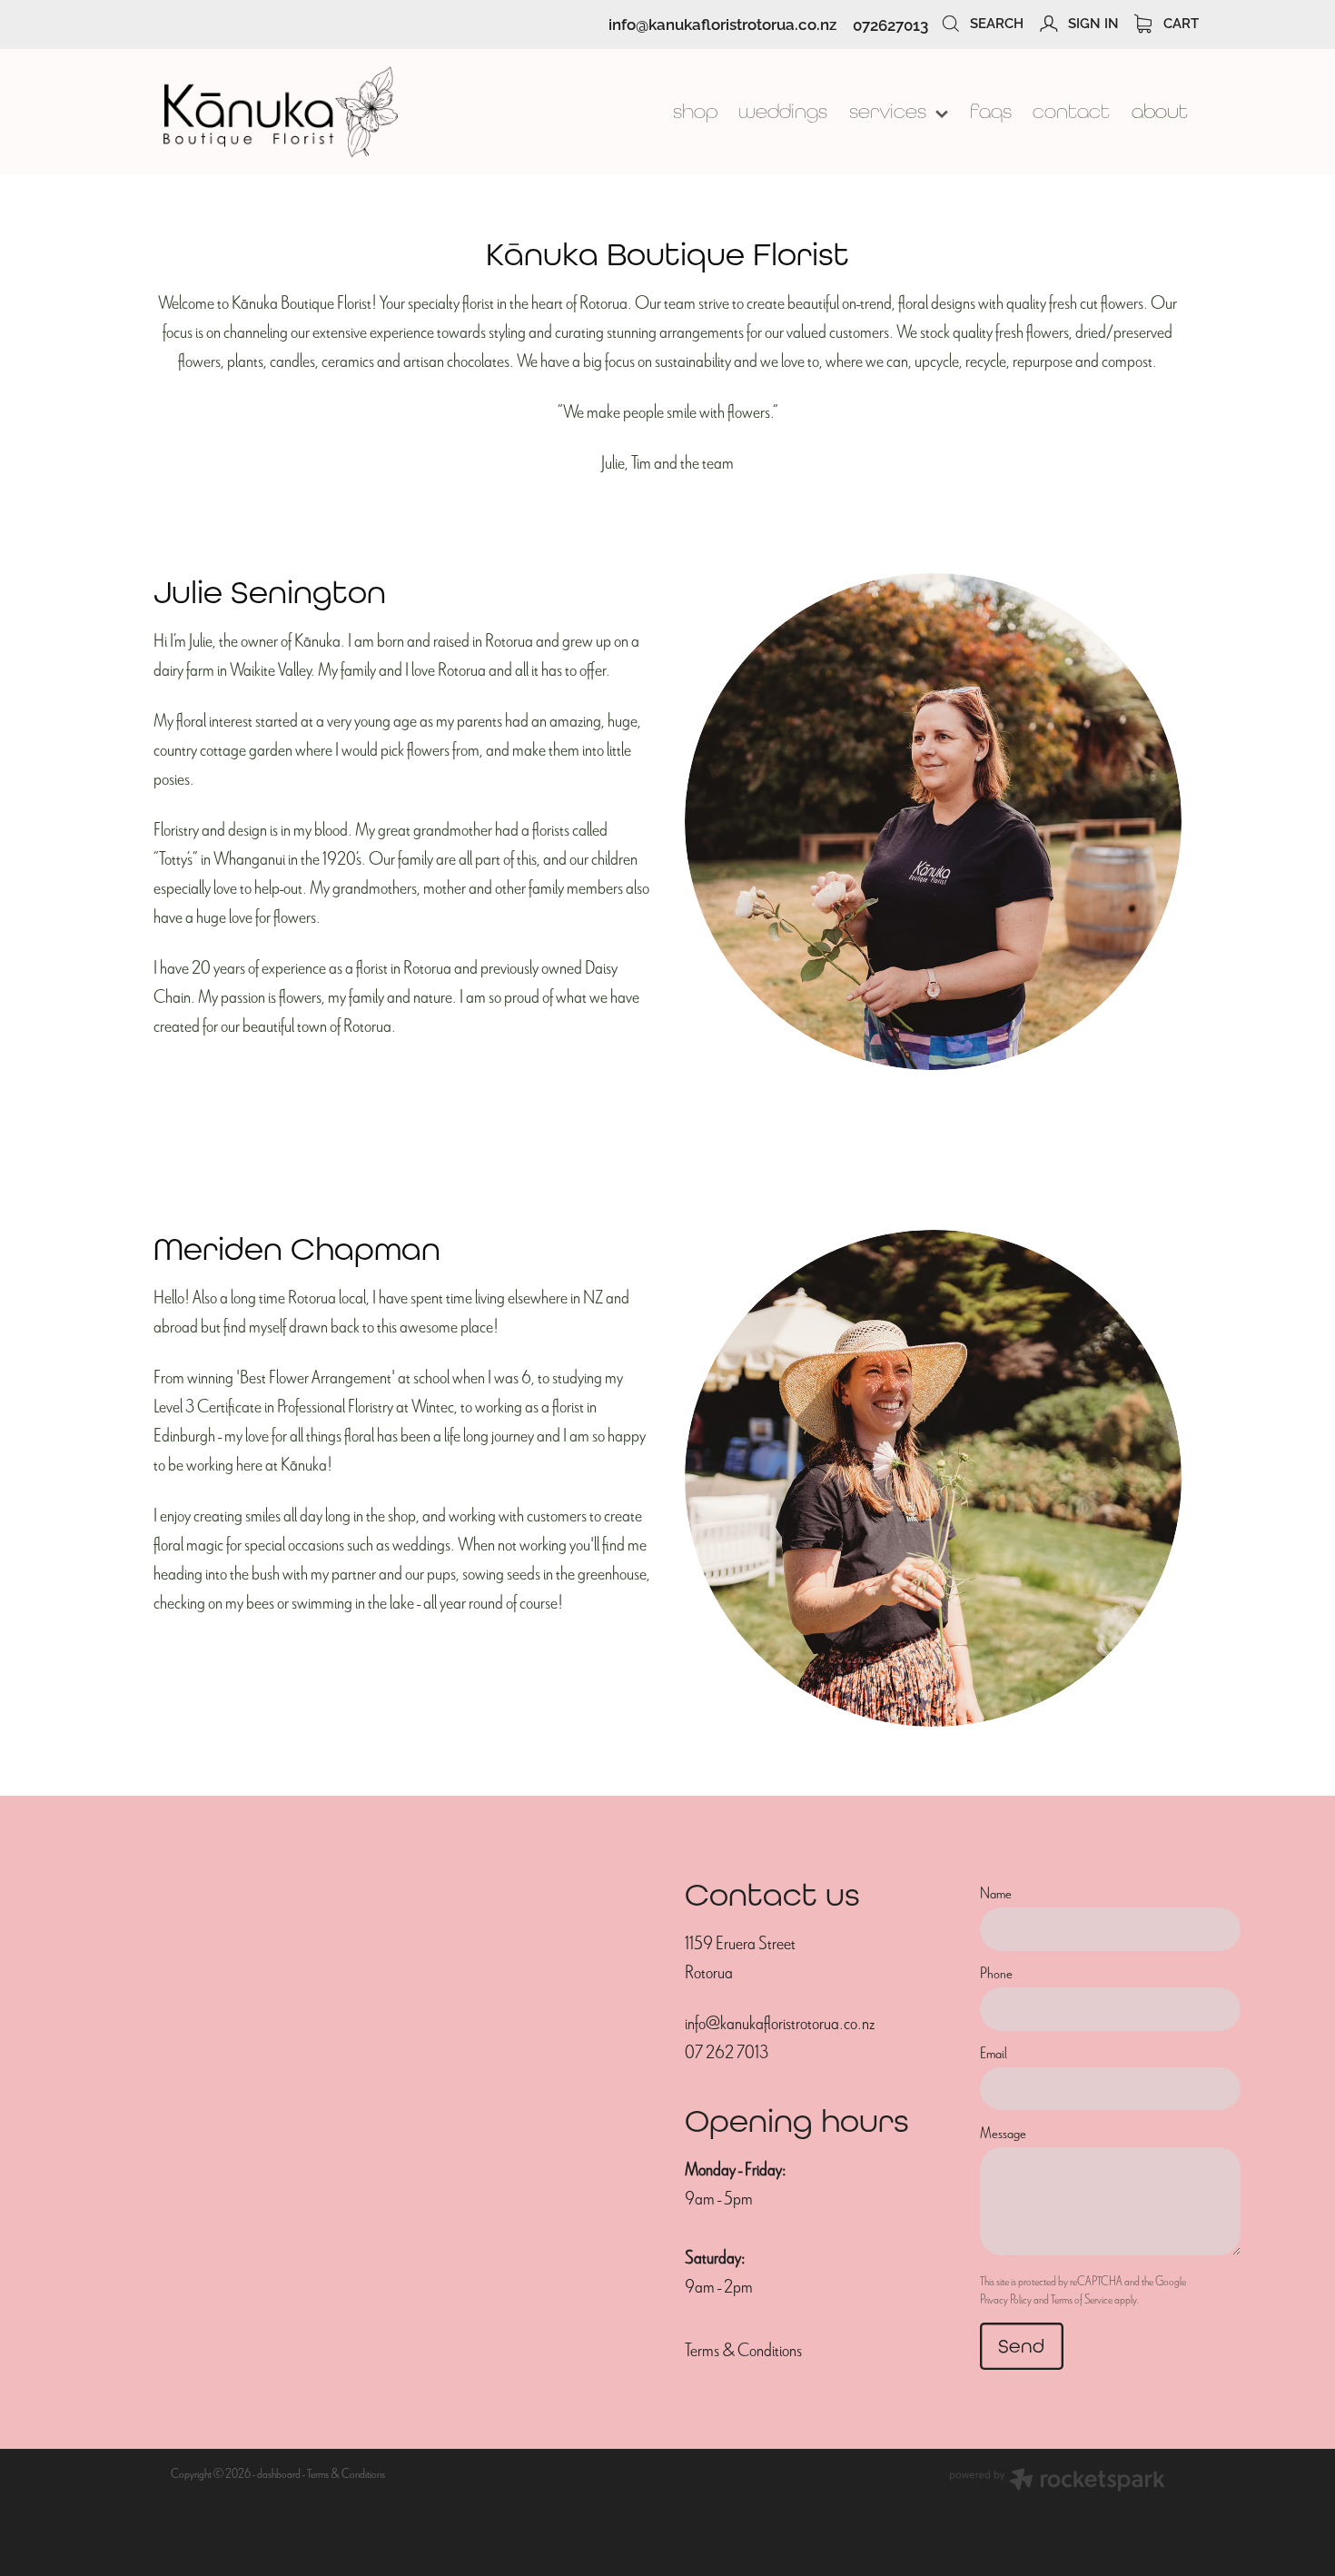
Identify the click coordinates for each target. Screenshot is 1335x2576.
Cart (1179, 22)
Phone (996, 1974)
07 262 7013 (727, 2052)
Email (994, 2054)
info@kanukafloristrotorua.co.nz (722, 24)
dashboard (279, 2474)
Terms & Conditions (743, 2350)
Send (1021, 2346)
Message (1003, 2134)
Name (996, 1894)
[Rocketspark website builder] (1057, 2482)
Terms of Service (1082, 2299)
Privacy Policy (1006, 2299)
